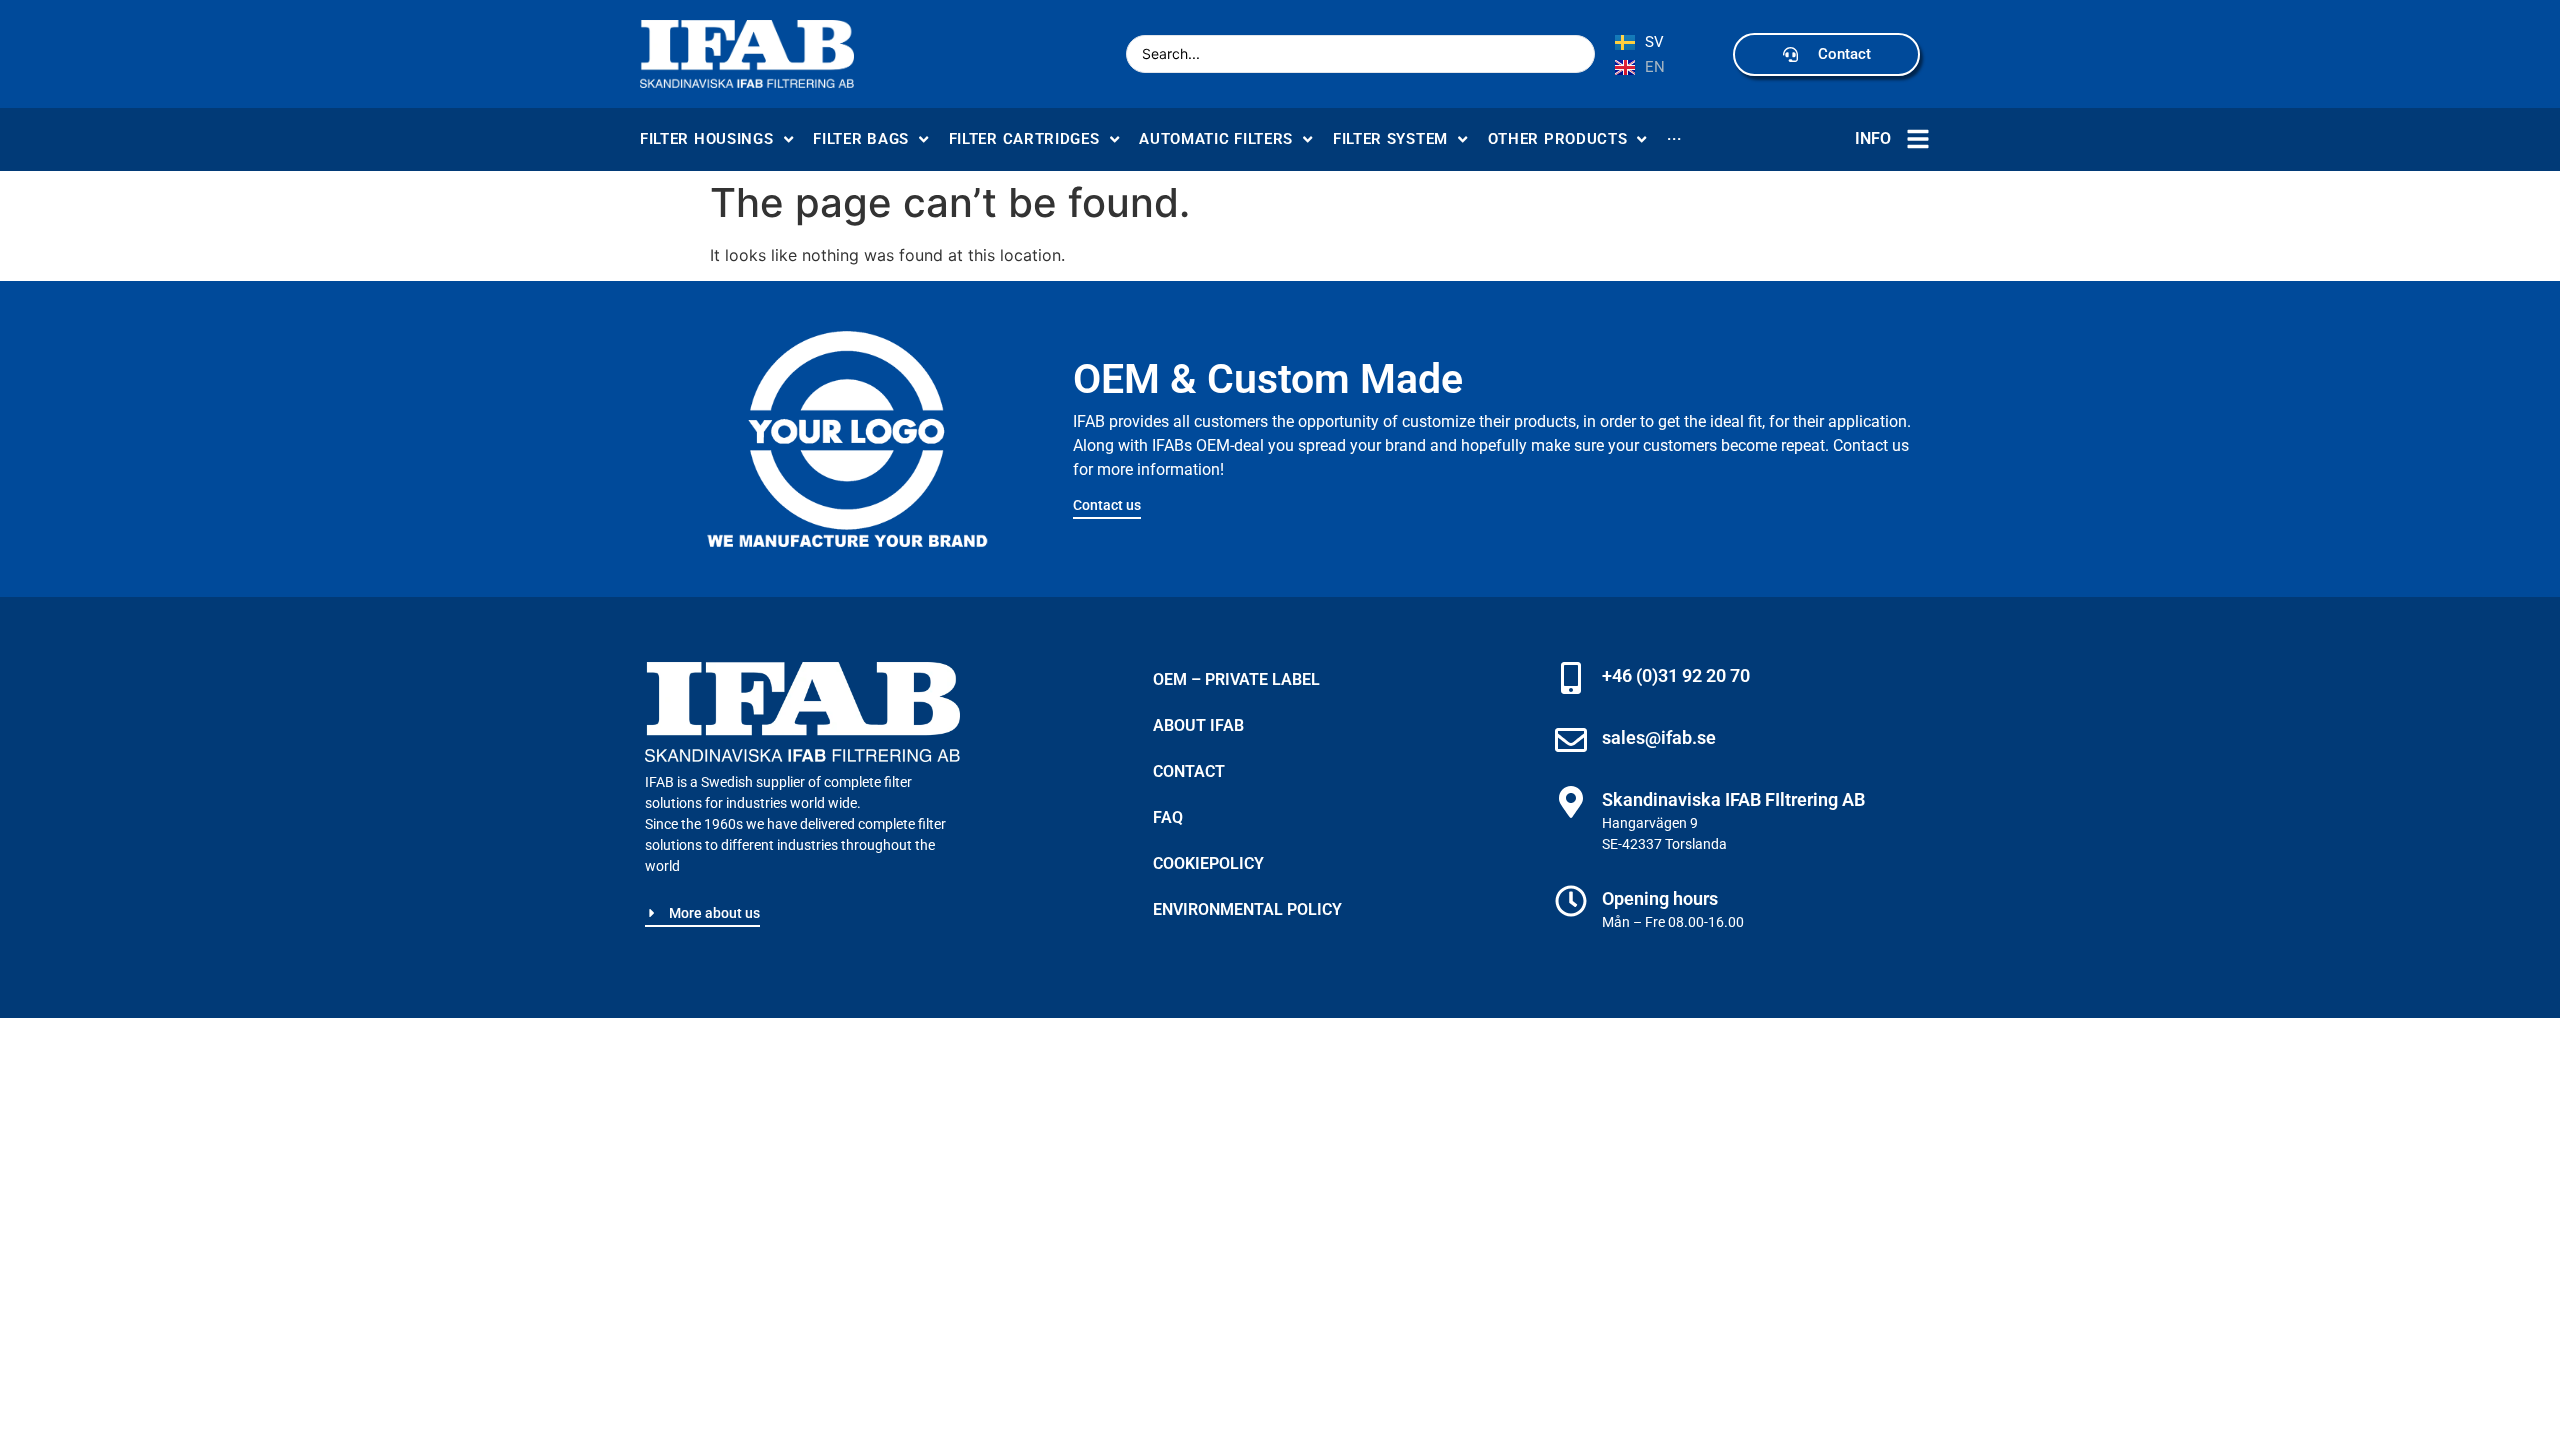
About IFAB (1198, 725)
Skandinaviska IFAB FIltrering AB (1733, 799)
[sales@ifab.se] (1571, 740)
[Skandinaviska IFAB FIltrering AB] (1571, 802)
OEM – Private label (1236, 679)
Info (1873, 138)
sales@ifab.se (1659, 737)
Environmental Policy (1247, 909)
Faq (1168, 817)
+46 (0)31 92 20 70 (1676, 675)
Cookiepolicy (1208, 863)
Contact (1189, 771)
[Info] (1918, 139)
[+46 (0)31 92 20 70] (1571, 678)
